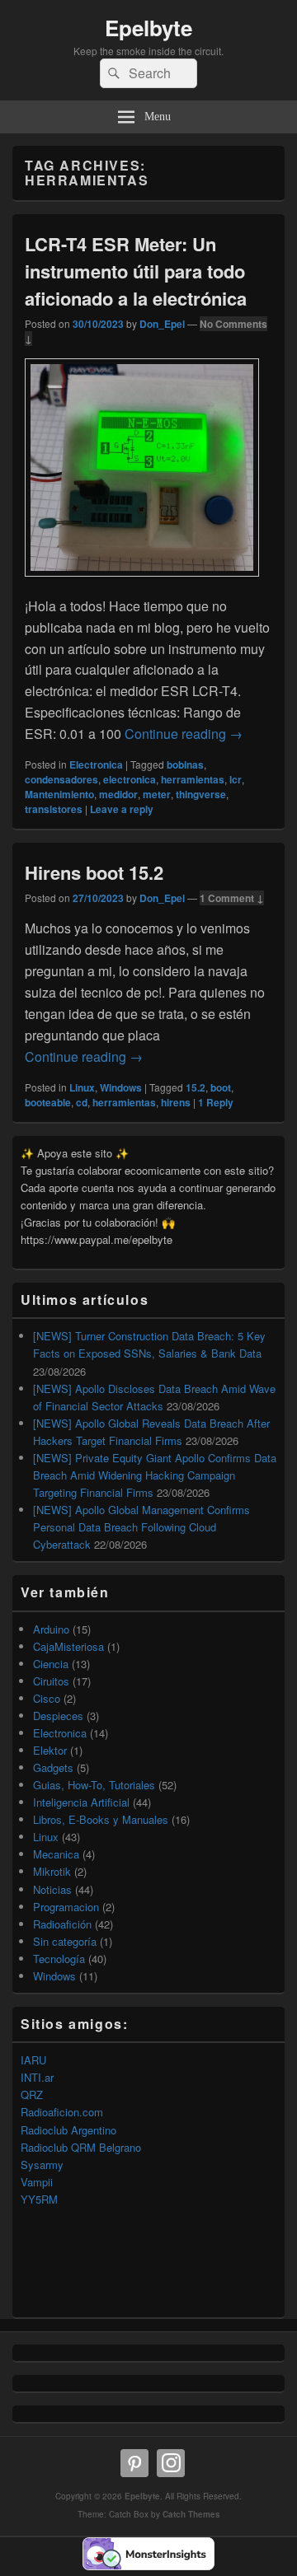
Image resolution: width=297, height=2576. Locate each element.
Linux (82, 1087)
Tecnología (59, 1959)
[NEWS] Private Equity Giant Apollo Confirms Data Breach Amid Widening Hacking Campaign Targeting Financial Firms (155, 1475)
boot (221, 1087)
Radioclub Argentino (68, 2130)
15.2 (196, 1087)
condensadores (61, 779)
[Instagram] (171, 2463)
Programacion (66, 1907)
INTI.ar (37, 2077)
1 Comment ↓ (232, 898)
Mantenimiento (59, 794)
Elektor (50, 1750)
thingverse (201, 794)
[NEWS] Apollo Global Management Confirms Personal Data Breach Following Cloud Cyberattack (141, 1527)
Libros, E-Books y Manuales (101, 1819)
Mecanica (56, 1854)
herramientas (193, 779)
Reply (216, 1102)
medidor (118, 794)
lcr (236, 779)
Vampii (37, 2182)
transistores (54, 809)
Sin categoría (65, 1941)
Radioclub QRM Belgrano (81, 2147)
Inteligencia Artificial (81, 1802)
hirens (176, 1102)
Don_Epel (162, 324)
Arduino (51, 1629)
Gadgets (53, 1767)
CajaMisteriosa (68, 1646)
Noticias (52, 1889)
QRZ (32, 2094)
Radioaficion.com (62, 2112)
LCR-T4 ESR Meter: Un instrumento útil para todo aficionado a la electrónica (136, 271)
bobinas (185, 764)
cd (82, 1102)
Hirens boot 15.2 (94, 872)
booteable (48, 1102)
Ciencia (51, 1664)
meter (157, 794)
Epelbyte (148, 28)
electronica (130, 779)
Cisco (47, 1698)
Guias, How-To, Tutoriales (94, 1785)
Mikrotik (52, 1871)
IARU (33, 2060)
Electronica (96, 764)
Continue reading (184, 734)
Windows (121, 1087)
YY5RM (39, 2199)
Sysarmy (42, 2165)
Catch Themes (191, 2514)
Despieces (58, 1716)
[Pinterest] (134, 2463)
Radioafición (62, 1924)
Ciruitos (51, 1681)
